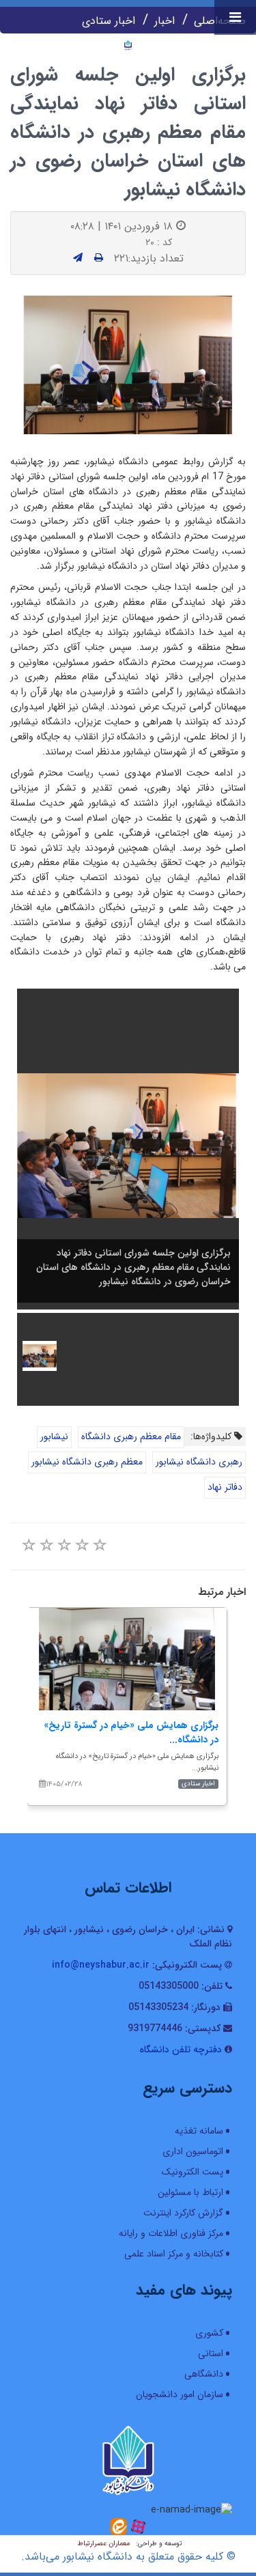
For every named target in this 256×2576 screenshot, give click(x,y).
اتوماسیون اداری (193, 2151)
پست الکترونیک (193, 2172)
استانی (211, 2353)
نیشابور (54, 1436)
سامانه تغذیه (199, 2131)
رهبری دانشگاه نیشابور (199, 1462)
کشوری (209, 2333)
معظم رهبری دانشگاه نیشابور (87, 1462)
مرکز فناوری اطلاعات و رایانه (171, 2233)
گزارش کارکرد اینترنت (183, 2213)
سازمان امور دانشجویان (180, 2394)
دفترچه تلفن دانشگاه (181, 2050)
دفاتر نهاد (225, 1487)
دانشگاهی (204, 2374)
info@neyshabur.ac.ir (101, 1965)
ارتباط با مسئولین (190, 2192)
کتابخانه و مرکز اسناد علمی (174, 2254)
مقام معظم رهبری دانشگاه (131, 1436)
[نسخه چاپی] (99, 258)
